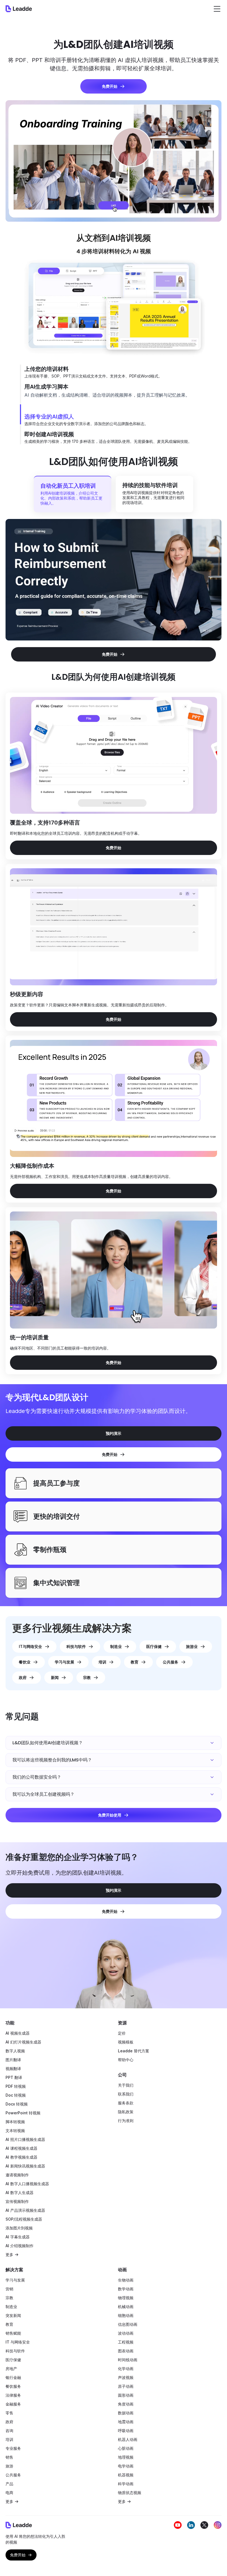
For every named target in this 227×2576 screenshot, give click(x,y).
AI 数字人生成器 (20, 2193)
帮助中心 (126, 2060)
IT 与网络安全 (18, 2342)
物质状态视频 (130, 2493)
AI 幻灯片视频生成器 (23, 2042)
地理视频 (126, 2457)
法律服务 (13, 2395)
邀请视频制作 (17, 2175)
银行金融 (13, 2377)
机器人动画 (128, 2439)
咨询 (9, 2431)
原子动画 (126, 2386)
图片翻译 (13, 2060)
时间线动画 (128, 2360)
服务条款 (126, 2103)
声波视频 (126, 2377)
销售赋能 (13, 2333)
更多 (9, 2255)
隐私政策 (126, 2112)
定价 (122, 2033)
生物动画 (126, 2280)
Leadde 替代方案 (134, 2051)
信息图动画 (128, 2324)
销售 (9, 2457)
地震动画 (126, 2422)
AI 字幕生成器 (18, 2237)
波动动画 (126, 2333)
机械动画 (126, 2307)
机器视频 (126, 2475)
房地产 (11, 2369)
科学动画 (126, 2484)
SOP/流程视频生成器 (24, 2219)
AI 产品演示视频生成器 (25, 2210)
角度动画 (126, 2404)
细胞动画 (126, 2315)
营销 (9, 2289)
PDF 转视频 (16, 2086)
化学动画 (126, 2369)
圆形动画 (126, 2395)
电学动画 (126, 2466)
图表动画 (126, 2351)
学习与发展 (15, 2280)
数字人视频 (15, 2051)
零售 (9, 2413)
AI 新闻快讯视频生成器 (25, 2166)
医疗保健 (13, 2360)
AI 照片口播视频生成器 (25, 2139)
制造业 (11, 2307)
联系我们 (126, 2094)
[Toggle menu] (217, 9)
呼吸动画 (126, 2431)
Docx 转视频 (17, 2104)
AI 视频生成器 (18, 2033)
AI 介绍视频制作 (20, 2246)
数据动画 (126, 2413)
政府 (9, 2422)
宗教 (9, 2298)
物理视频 (126, 2298)
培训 (9, 2439)
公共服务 (13, 2475)
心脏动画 (126, 2448)
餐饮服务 (13, 2386)
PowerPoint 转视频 (23, 2113)
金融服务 (13, 2404)
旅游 (9, 2466)
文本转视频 (15, 2131)
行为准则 (126, 2121)
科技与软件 (15, 2351)
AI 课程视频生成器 (21, 2148)
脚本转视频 (15, 2122)
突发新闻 (13, 2315)
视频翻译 (13, 2069)
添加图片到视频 (19, 2228)
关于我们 (126, 2085)
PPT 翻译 (14, 2077)
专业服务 (13, 2448)
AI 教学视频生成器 (21, 2157)
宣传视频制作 (17, 2201)
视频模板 (126, 2042)
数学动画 (126, 2289)
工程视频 (126, 2342)
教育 (9, 2324)
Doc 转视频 (16, 2095)
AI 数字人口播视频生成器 (27, 2184)
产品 (9, 2484)
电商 (9, 2493)
